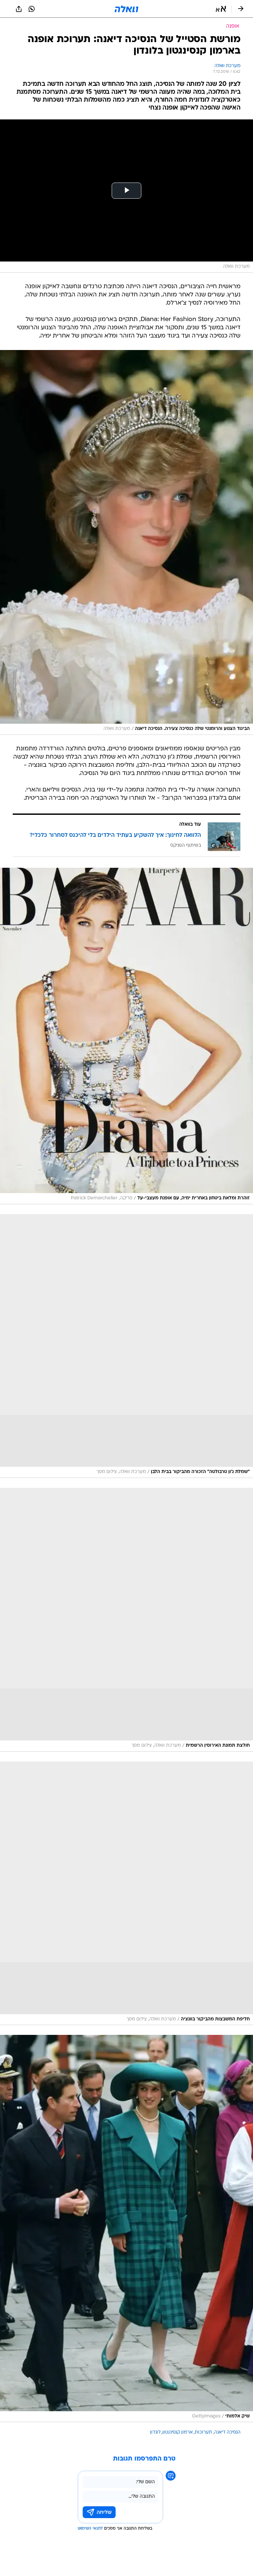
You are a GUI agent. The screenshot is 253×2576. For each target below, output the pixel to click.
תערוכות (203, 2432)
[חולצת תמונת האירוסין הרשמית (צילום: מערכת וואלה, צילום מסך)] (126, 1620)
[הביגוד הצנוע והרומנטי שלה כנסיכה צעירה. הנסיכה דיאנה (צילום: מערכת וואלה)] (126, 542)
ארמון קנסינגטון (178, 2432)
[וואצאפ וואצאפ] (32, 9)
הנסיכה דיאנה (227, 2432)
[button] (221, 9)
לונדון (155, 2432)
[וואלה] (126, 9)
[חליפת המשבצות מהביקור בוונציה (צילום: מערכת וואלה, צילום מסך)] (126, 1893)
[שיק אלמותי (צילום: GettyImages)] (126, 2228)
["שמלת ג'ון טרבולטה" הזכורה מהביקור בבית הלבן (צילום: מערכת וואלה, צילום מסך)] (126, 1346)
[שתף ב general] (19, 9)
